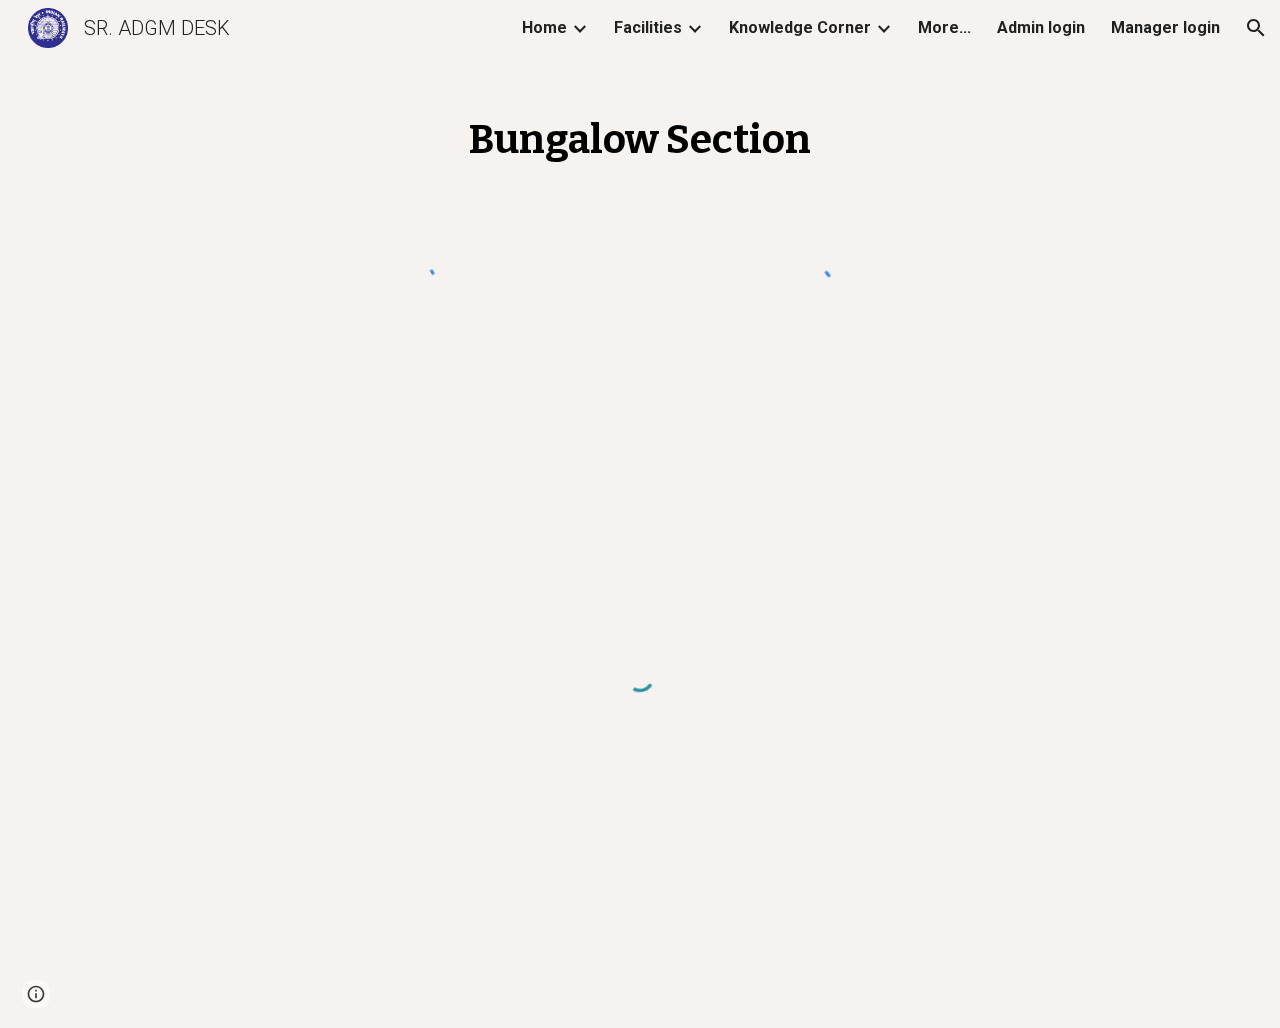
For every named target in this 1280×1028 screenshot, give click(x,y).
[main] (640, 132)
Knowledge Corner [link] (800, 27)
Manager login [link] (1165, 27)
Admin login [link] (1041, 27)
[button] (1256, 28)
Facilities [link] (648, 27)
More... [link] (944, 27)
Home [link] (544, 27)
